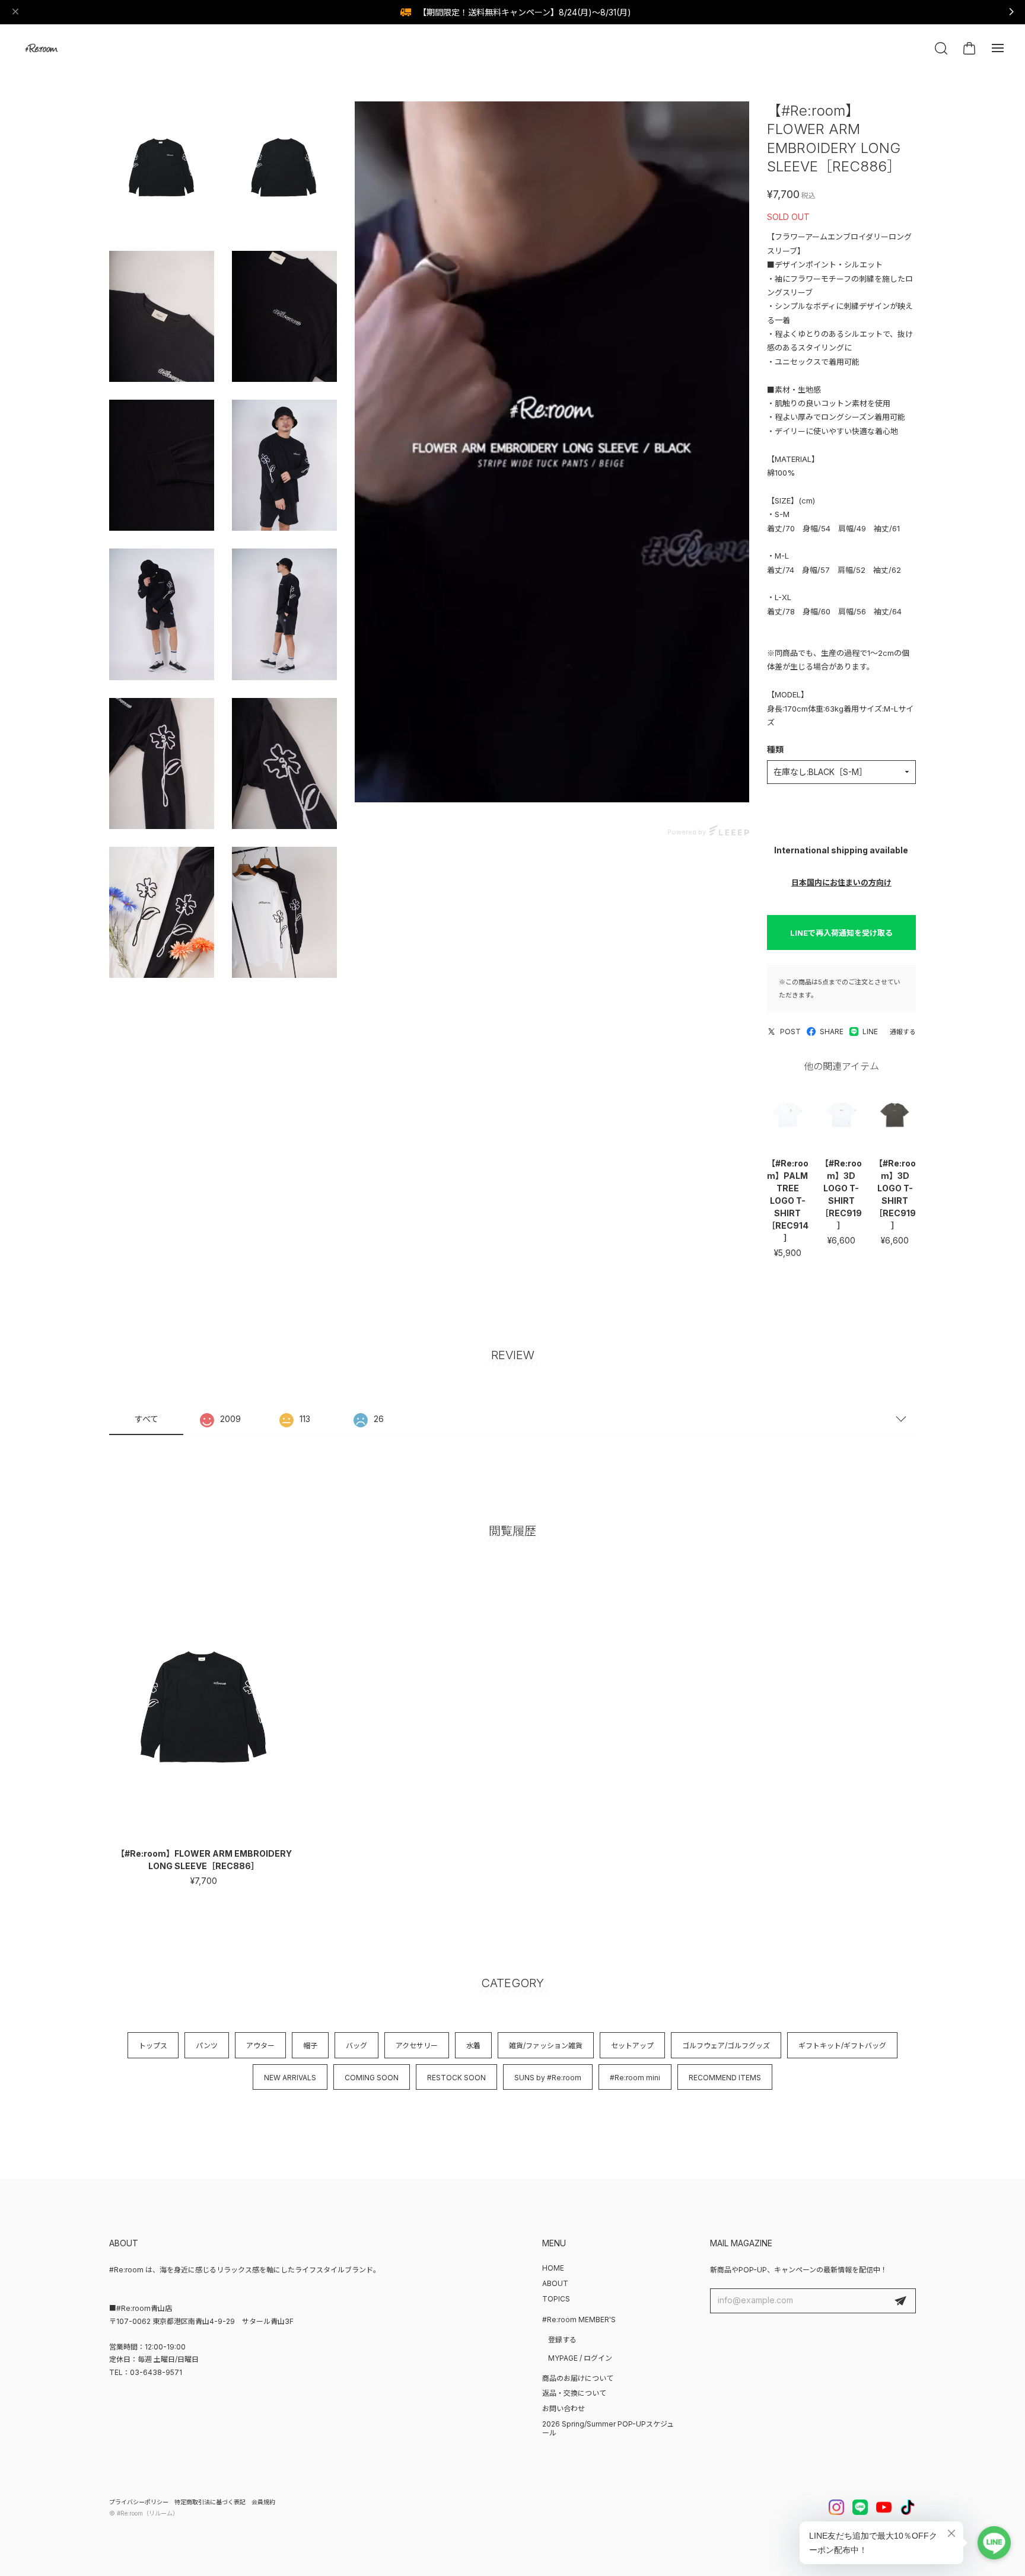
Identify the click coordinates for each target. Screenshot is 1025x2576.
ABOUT (555, 2283)
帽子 (310, 2046)
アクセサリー (417, 2046)
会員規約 (263, 2502)
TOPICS (556, 2299)
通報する (903, 1032)
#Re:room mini (635, 2078)
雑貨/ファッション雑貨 (546, 2046)
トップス (153, 2046)
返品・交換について (574, 2393)
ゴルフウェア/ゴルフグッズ (726, 2046)
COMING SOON (372, 2078)
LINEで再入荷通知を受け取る (841, 933)
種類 (775, 749)
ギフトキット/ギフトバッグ (842, 2046)
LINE (870, 1032)
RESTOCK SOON (456, 2078)
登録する (562, 2340)
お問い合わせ (564, 2408)
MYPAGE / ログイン (580, 2358)
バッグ (356, 2046)
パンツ (207, 2046)
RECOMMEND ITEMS (725, 2078)
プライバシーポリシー (139, 2502)
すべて (147, 1419)
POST (790, 1032)
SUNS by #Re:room (548, 2078)
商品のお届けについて (578, 2378)
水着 (473, 2046)
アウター (260, 2046)
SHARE (832, 1032)
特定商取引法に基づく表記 (210, 2502)
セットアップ (632, 2046)
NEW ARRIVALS (290, 2078)
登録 (900, 2301)
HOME (553, 2268)
